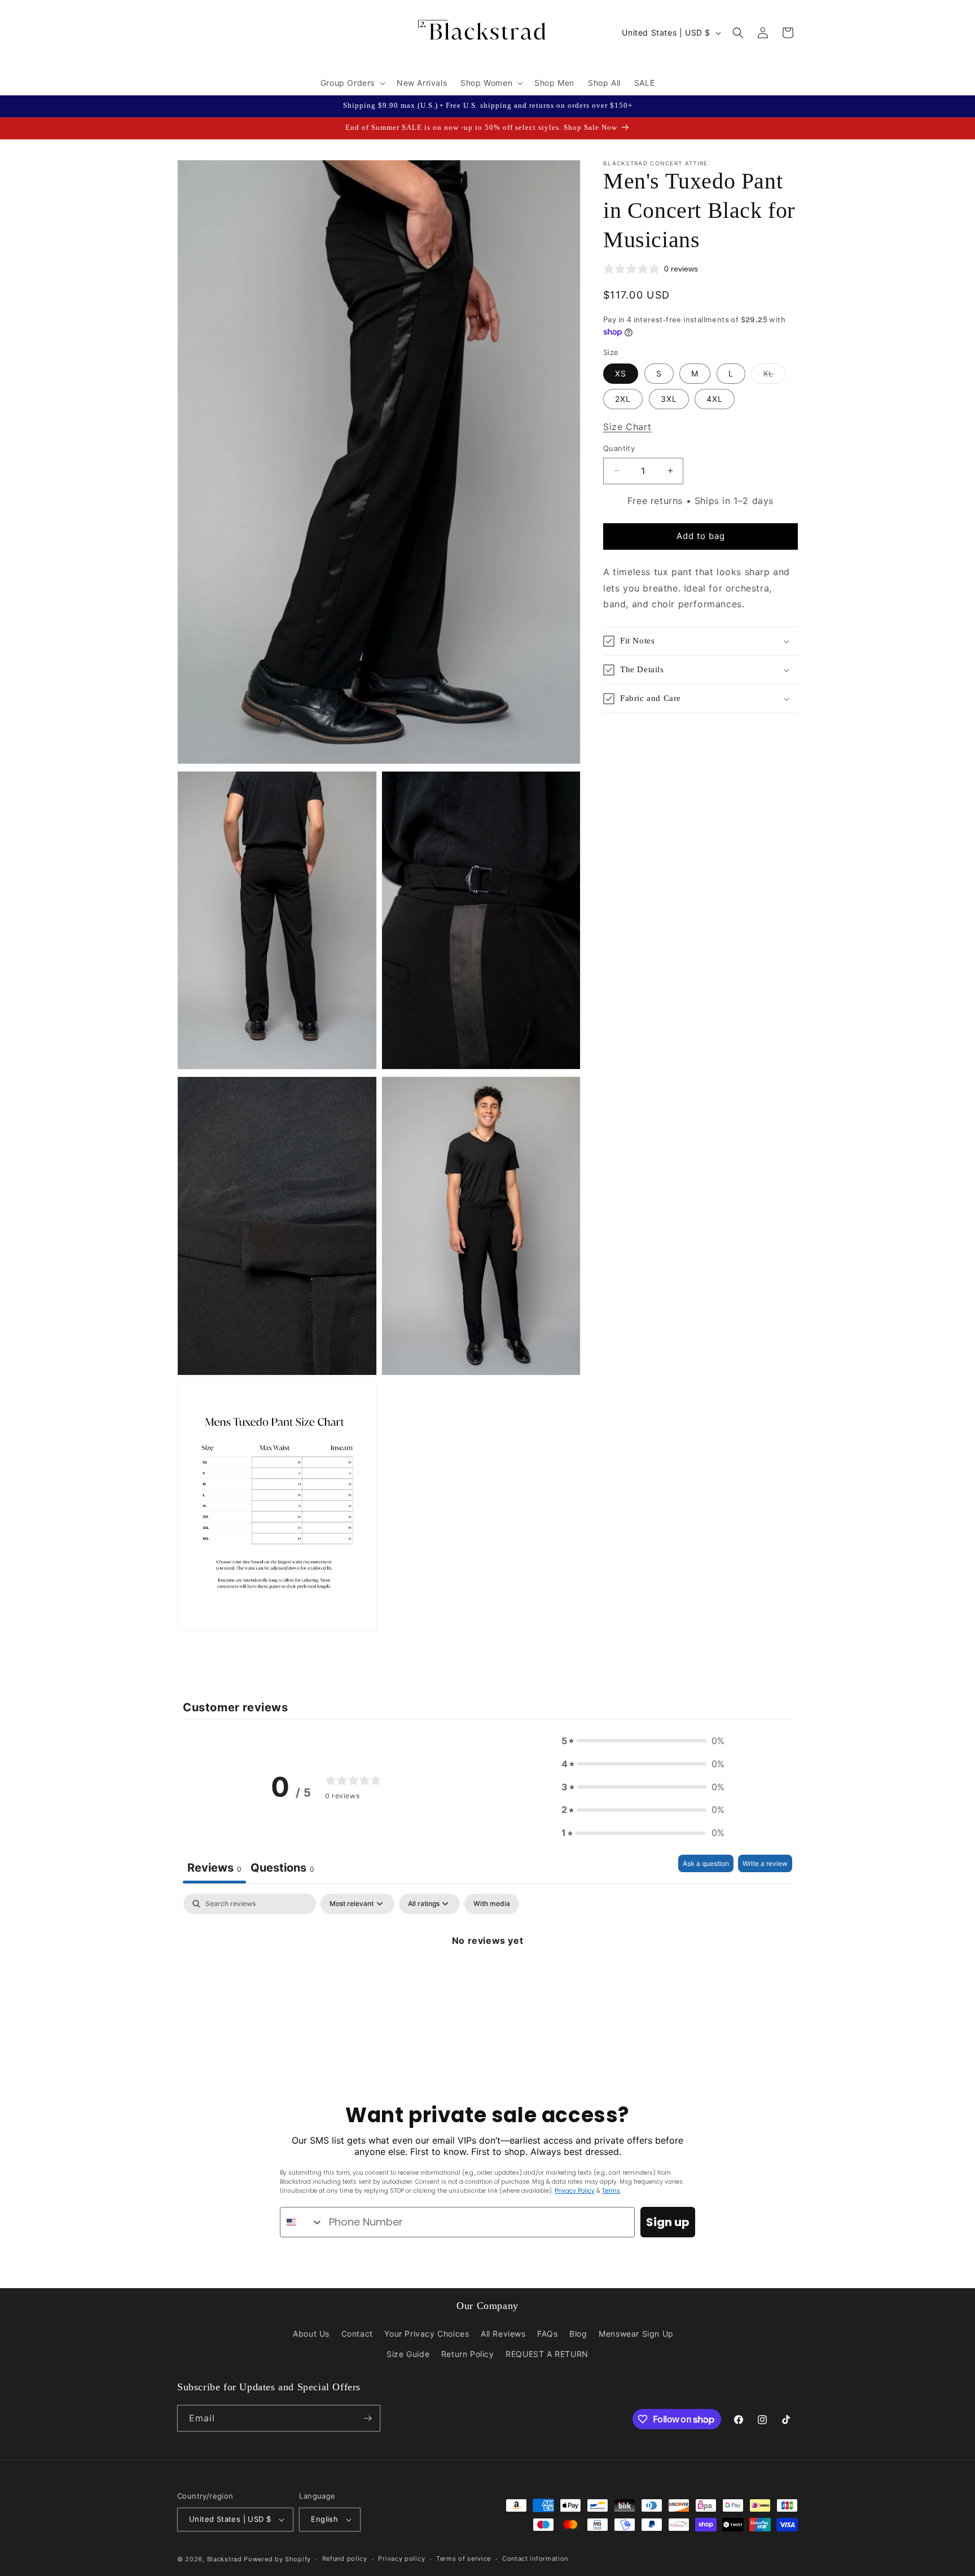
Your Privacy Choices (427, 2334)
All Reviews (503, 2334)
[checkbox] (492, 1904)
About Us (311, 2334)
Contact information (535, 2559)
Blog (578, 2334)
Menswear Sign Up (636, 2334)
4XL (715, 399)
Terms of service (464, 2559)
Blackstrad (225, 2559)
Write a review (765, 1863)
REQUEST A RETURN (547, 2354)
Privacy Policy (575, 2191)
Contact (357, 2334)
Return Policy (468, 2354)
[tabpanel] (488, 1979)
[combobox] (302, 2222)
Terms (611, 2191)
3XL (669, 399)
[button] (352, 83)
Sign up (668, 2222)
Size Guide (408, 2354)
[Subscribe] (367, 2418)
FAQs (547, 2334)
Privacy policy (401, 2559)
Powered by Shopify (277, 2559)
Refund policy (345, 2559)
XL (774, 376)
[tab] (282, 1869)
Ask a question (706, 1863)
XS (621, 373)
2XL (623, 399)
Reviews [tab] (214, 1868)
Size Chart (627, 427)
